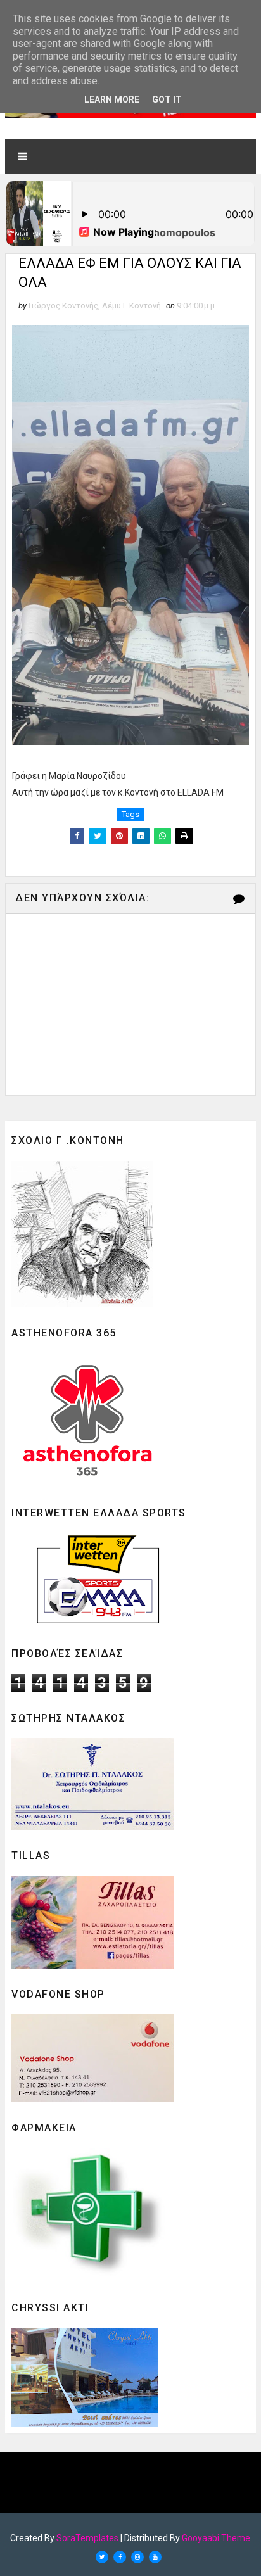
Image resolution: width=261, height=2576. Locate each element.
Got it (167, 99)
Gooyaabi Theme (216, 2538)
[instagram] (137, 2557)
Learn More (112, 99)
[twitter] (102, 2557)
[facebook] (120, 2557)
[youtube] (155, 2557)
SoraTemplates (87, 2538)
